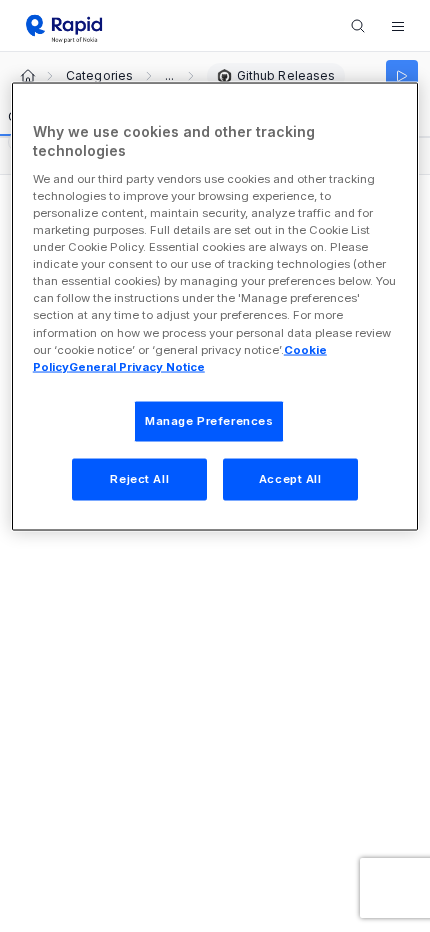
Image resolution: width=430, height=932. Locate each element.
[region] (215, 306)
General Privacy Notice (137, 366)
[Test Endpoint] (402, 76)
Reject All (139, 478)
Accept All (290, 478)
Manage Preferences (209, 420)
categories (99, 76)
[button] (398, 26)
